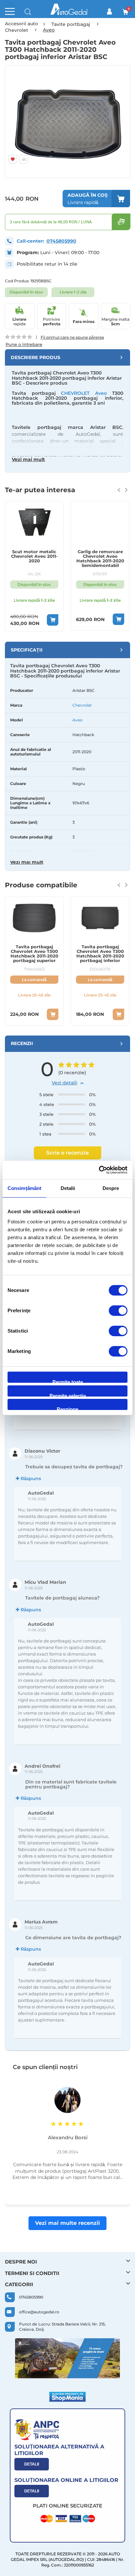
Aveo (77, 720)
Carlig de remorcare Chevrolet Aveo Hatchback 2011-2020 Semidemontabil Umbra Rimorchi (34, 559)
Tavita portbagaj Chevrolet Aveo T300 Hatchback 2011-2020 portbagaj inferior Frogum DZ (100, 954)
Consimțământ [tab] (24, 1188)
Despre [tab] (111, 1188)
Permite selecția (68, 1395)
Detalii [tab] (68, 1188)
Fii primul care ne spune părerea (72, 337)
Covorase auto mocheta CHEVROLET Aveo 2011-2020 (100, 559)
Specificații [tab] (27, 650)
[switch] (118, 1311)
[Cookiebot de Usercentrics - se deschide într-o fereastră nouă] (99, 1170)
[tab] (67, 357)
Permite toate (68, 1381)
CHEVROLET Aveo (84, 393)
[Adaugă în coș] (53, 619)
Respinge (67, 1408)
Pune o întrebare (24, 344)
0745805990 (61, 241)
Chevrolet (82, 705)
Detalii (32, 2464)
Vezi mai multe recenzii (67, 2223)
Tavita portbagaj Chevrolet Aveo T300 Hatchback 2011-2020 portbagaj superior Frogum (34, 954)
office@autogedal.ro (39, 2312)
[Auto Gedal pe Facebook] (67, 2358)
